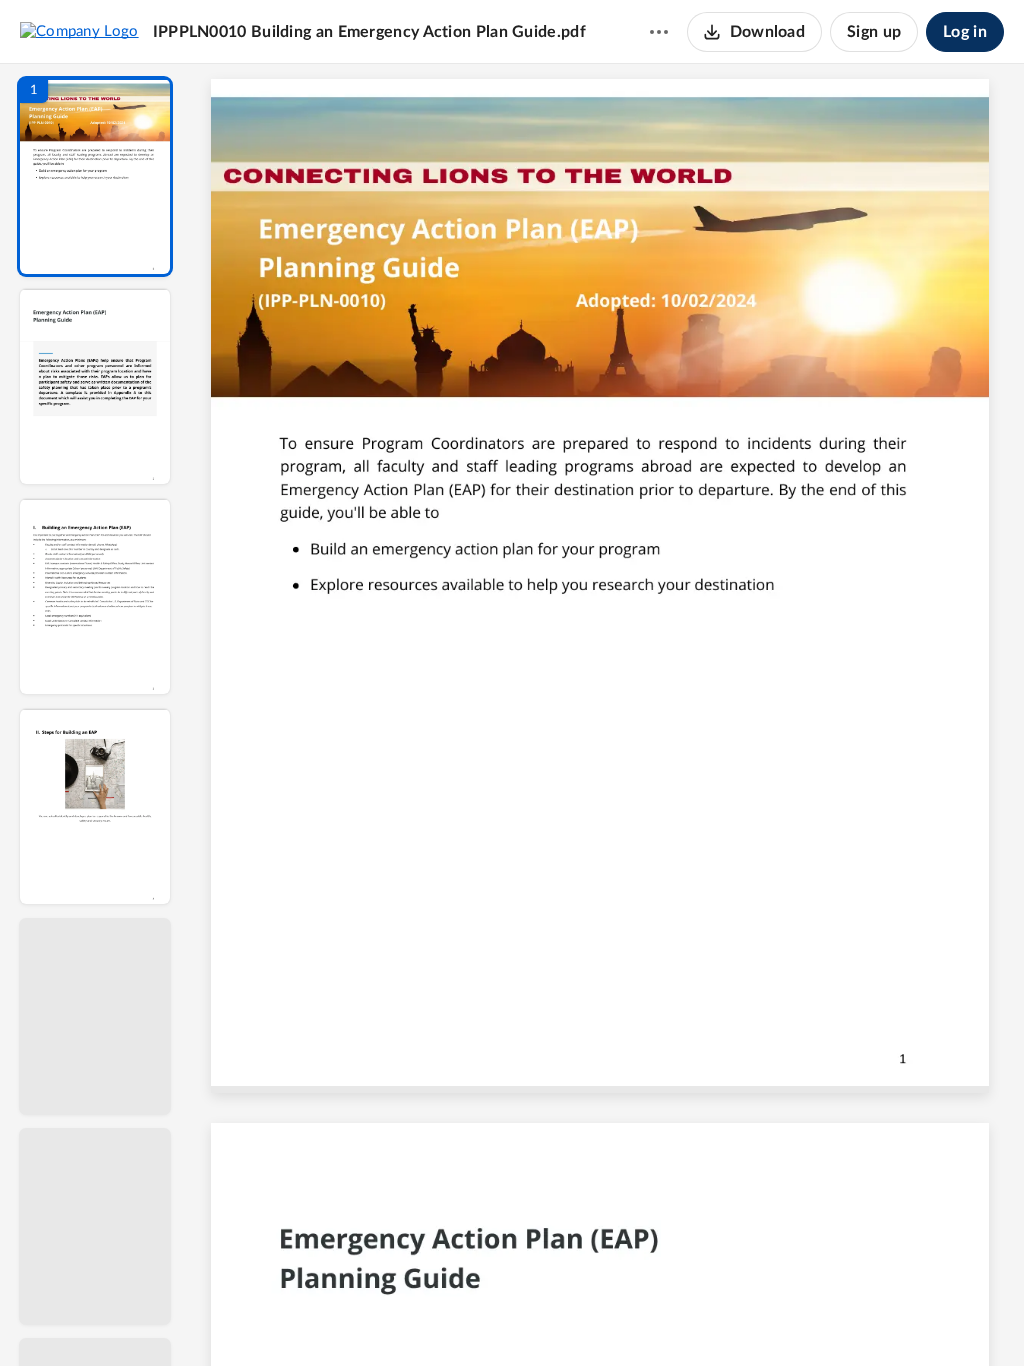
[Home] (79, 31)
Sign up (874, 32)
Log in (965, 32)
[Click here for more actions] (659, 32)
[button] (95, 176)
